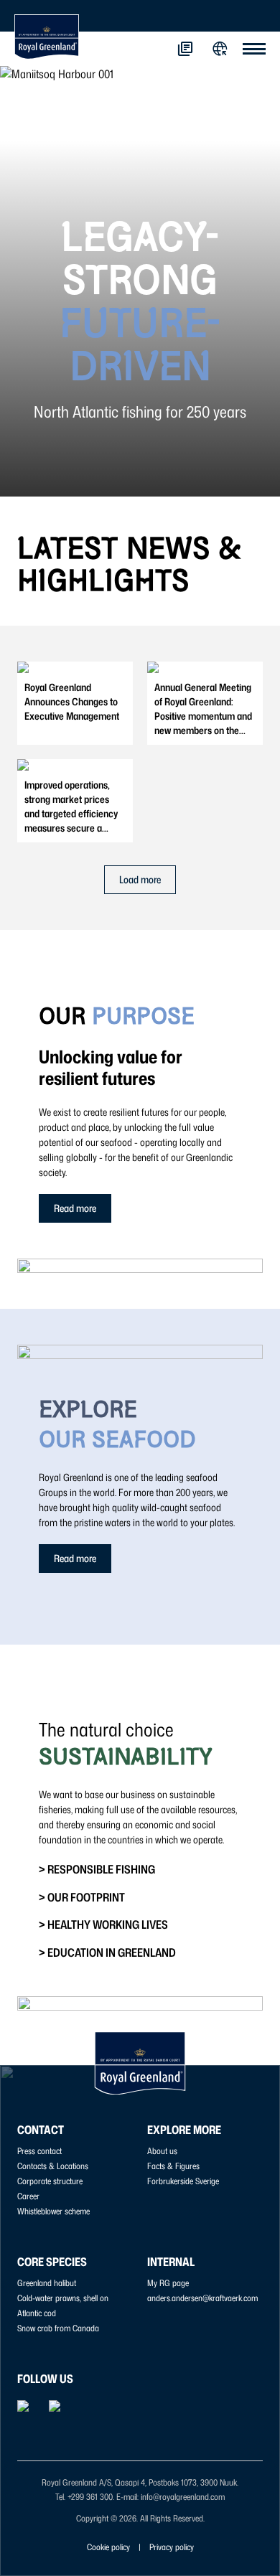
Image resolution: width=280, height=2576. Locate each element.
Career (28, 2196)
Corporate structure (50, 2181)
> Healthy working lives (103, 1924)
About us (162, 2151)
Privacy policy (172, 2547)
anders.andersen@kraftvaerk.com (202, 2298)
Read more (75, 1208)
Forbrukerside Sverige (183, 2181)
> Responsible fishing (97, 1869)
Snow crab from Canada (58, 2328)
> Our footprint (82, 1897)
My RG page (168, 2283)
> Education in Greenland (107, 1952)
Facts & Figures (173, 2166)
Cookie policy (108, 2547)
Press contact (39, 2151)
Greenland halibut (47, 2283)
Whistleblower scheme (53, 2211)
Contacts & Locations (53, 2166)
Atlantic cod (37, 2313)
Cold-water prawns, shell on (63, 2298)
